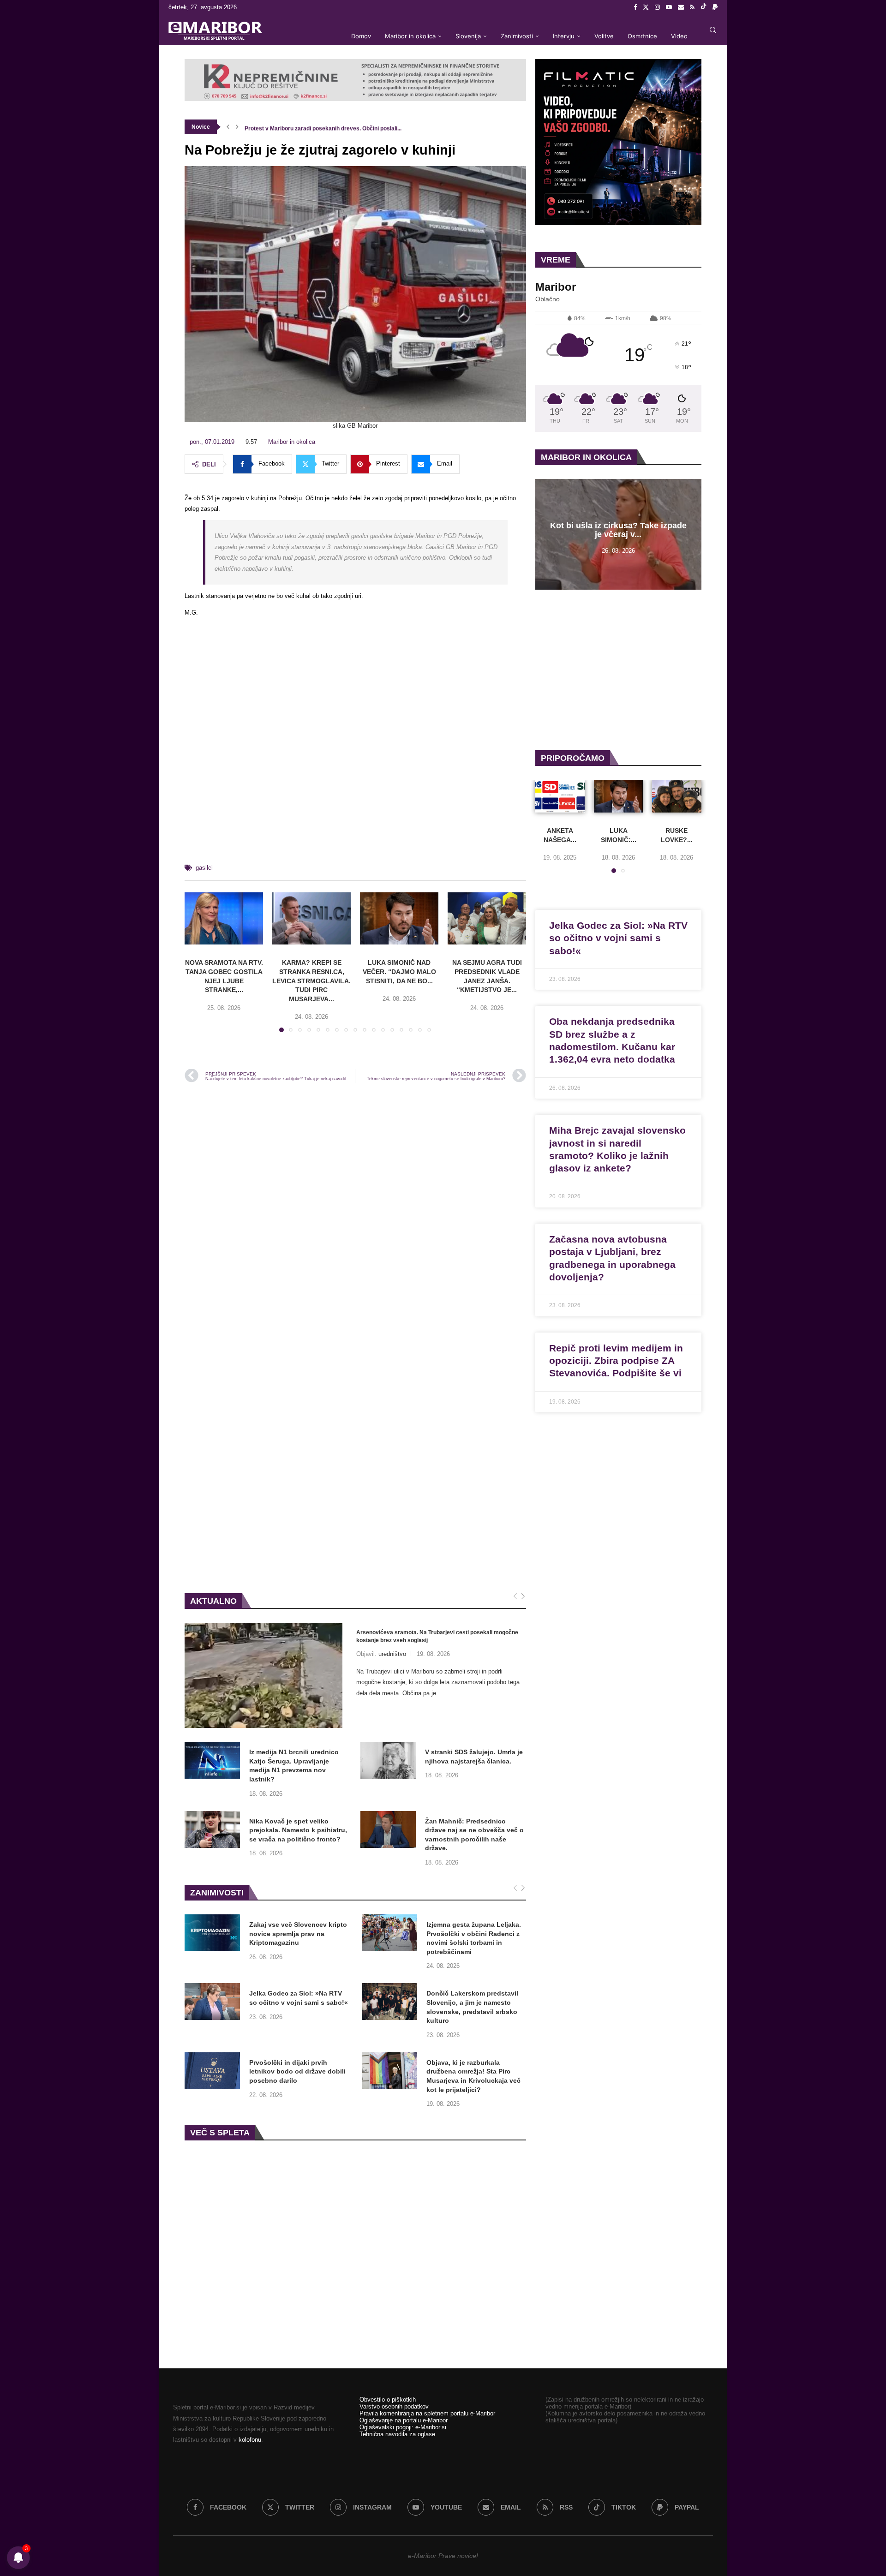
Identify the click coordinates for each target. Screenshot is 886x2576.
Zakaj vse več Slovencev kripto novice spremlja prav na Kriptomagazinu (298, 1933)
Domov (361, 36)
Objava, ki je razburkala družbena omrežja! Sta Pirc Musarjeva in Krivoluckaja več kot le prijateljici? (473, 2076)
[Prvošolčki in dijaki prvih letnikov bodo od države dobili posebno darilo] (212, 2071)
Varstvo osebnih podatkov (394, 2406)
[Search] (713, 30)
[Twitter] (646, 7)
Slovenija (468, 36)
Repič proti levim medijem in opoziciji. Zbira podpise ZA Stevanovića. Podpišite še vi (616, 1361)
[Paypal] (715, 7)
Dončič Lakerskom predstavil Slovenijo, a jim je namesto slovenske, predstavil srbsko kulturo (472, 2007)
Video (679, 36)
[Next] (523, 1597)
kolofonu (250, 2440)
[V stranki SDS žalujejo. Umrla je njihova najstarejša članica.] (388, 1760)
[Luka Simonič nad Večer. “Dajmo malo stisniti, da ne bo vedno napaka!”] (399, 918)
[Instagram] (657, 7)
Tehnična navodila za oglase (397, 2434)
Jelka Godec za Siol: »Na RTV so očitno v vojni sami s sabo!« (299, 1998)
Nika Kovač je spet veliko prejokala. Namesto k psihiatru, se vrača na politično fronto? (298, 1830)
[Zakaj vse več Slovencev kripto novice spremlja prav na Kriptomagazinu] (212, 1933)
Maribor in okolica (410, 36)
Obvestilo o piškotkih (388, 2400)
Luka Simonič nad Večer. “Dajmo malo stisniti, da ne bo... (399, 971)
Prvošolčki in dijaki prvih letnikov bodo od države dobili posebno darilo (297, 2071)
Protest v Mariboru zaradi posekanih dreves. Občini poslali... (323, 127)
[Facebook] (635, 7)
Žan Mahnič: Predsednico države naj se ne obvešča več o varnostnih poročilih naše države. (474, 1835)
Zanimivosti (517, 36)
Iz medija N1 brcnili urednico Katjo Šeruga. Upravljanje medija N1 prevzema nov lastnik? (294, 1766)
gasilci (204, 868)
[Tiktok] (703, 7)
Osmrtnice (642, 36)
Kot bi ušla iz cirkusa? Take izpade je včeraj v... (618, 530)
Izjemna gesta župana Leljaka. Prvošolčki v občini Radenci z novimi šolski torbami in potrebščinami (474, 1938)
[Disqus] (355, 1214)
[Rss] (692, 7)
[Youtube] (669, 7)
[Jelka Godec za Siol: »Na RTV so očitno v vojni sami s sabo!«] (212, 2002)
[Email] (681, 7)
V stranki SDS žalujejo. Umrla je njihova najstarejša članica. (474, 1757)
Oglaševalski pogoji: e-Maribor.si (403, 2427)
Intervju (564, 36)
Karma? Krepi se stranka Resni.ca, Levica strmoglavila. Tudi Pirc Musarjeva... (311, 980)
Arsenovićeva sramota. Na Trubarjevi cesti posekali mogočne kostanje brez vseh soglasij (437, 1636)
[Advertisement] (355, 753)
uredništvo (392, 1654)
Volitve (604, 36)
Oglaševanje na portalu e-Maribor (404, 2420)
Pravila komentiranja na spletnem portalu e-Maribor (427, 2413)
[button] (228, 127)
